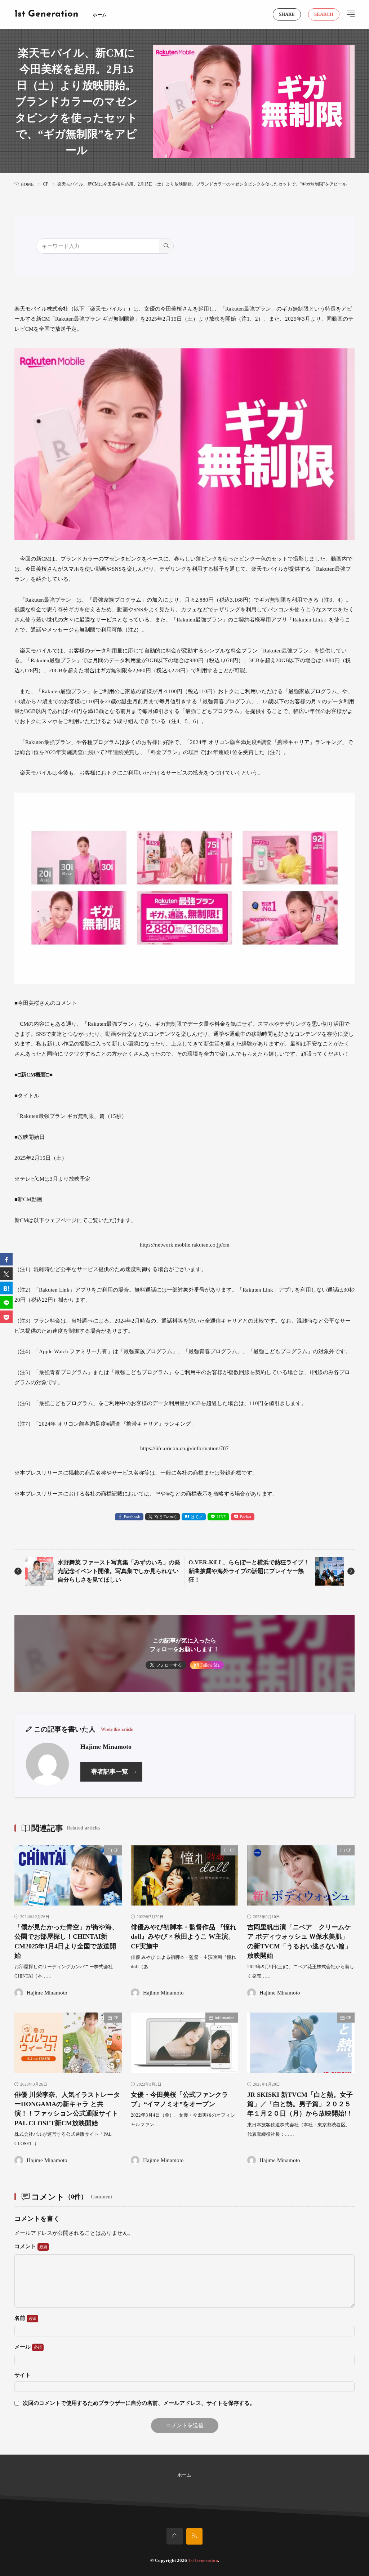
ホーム (100, 15)
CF (46, 184)
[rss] (194, 2536)
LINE (221, 1517)
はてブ (197, 1517)
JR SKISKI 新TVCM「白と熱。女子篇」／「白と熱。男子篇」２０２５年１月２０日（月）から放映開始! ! (300, 2104)
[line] (6, 1303)
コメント (26, 2246)
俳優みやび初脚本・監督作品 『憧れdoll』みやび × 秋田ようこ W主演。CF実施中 (184, 1937)
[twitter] (6, 1274)
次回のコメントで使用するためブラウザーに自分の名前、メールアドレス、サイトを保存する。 (139, 2403)
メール (23, 2347)
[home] (175, 2536)
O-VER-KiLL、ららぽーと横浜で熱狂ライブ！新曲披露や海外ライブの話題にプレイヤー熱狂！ (249, 1571)
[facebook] (6, 1259)
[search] (166, 246)
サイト (23, 2375)
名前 (21, 2318)
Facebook (132, 1517)
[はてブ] (6, 1288)
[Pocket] (6, 1317)
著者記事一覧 (110, 1772)
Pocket (246, 1517)
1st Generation (46, 14)
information (225, 2018)
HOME (27, 184)
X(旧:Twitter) (165, 1517)
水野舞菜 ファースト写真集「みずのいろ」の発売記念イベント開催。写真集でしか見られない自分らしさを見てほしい (119, 1571)
